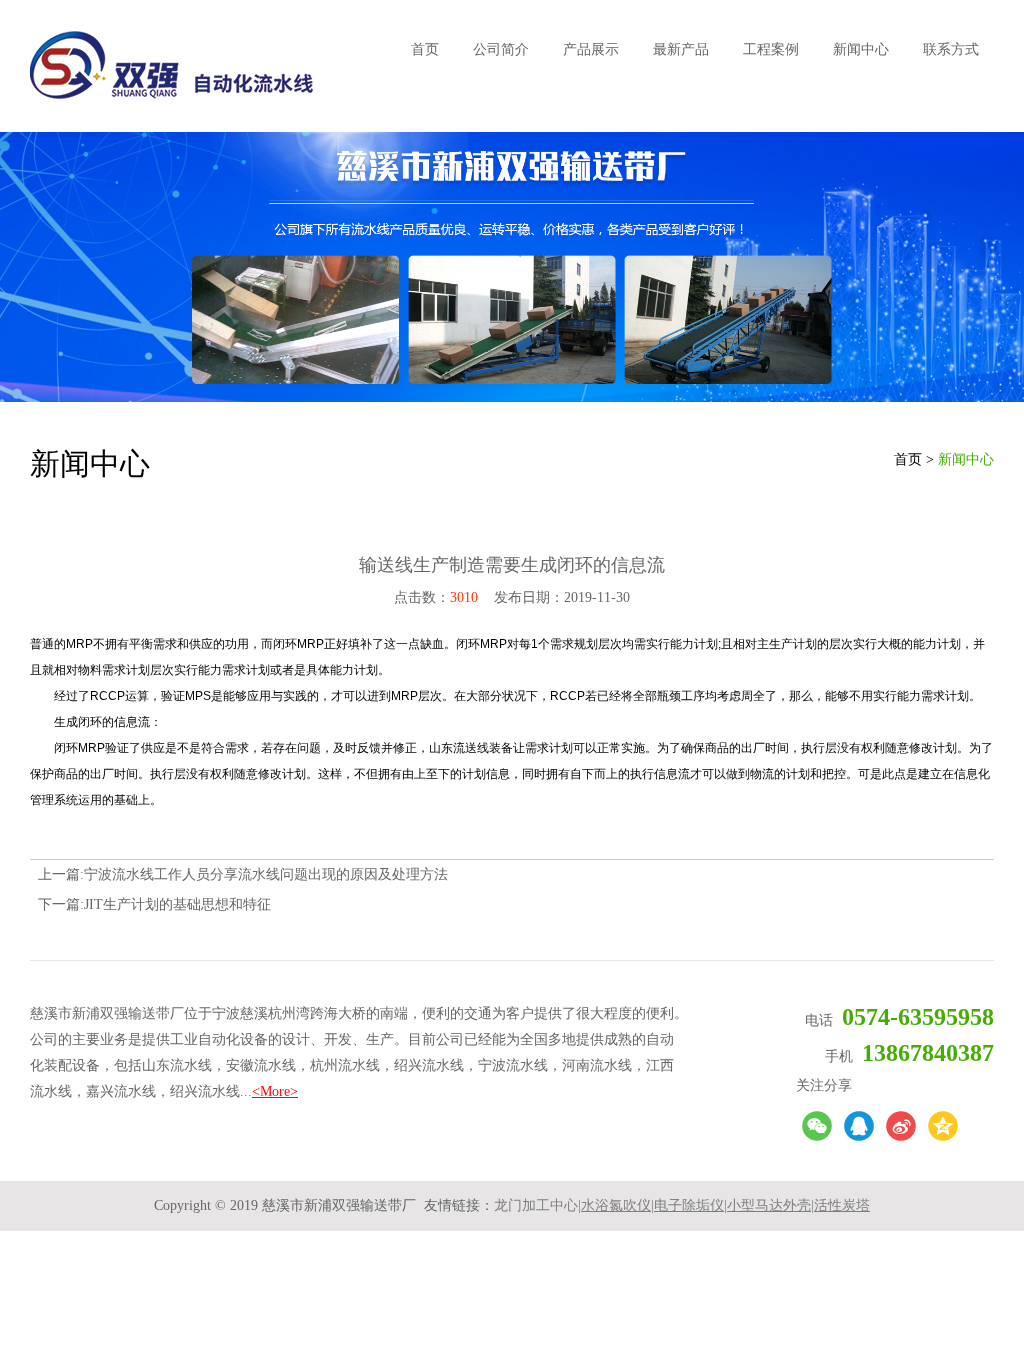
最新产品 (681, 49)
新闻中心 (861, 49)
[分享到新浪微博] (901, 1126)
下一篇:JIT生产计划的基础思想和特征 (154, 904)
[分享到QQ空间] (943, 1126)
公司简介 (501, 49)
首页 (425, 49)
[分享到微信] (817, 1126)
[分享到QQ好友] (859, 1126)
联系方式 (951, 49)
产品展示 (591, 49)
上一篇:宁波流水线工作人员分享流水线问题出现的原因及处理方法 (243, 874)
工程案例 (771, 49)
